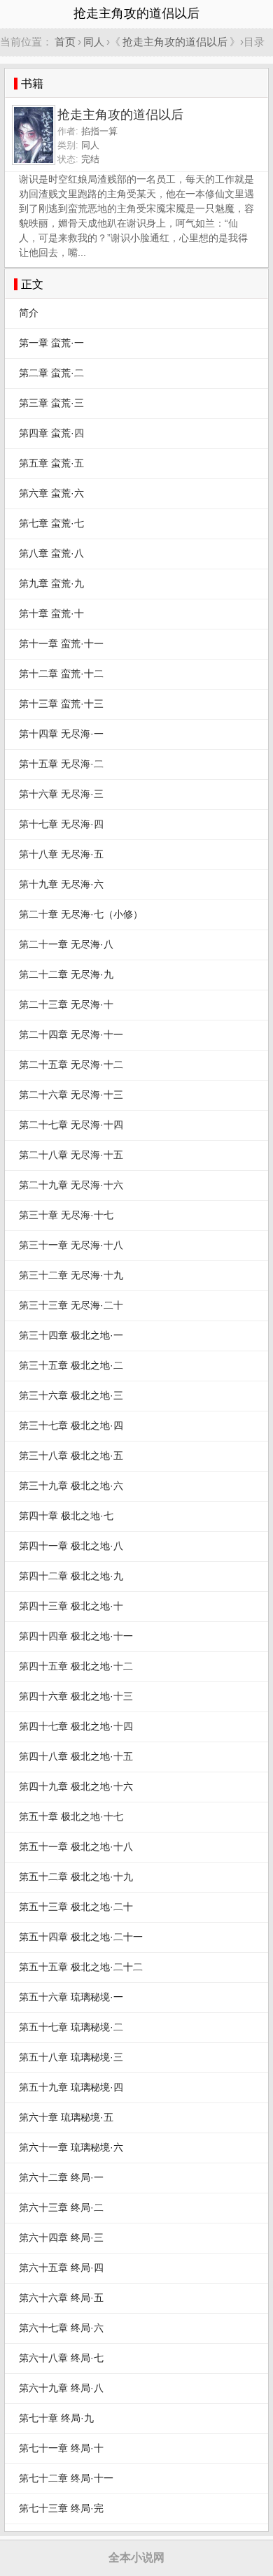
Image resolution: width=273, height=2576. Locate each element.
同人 (94, 42)
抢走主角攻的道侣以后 (175, 42)
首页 (65, 42)
